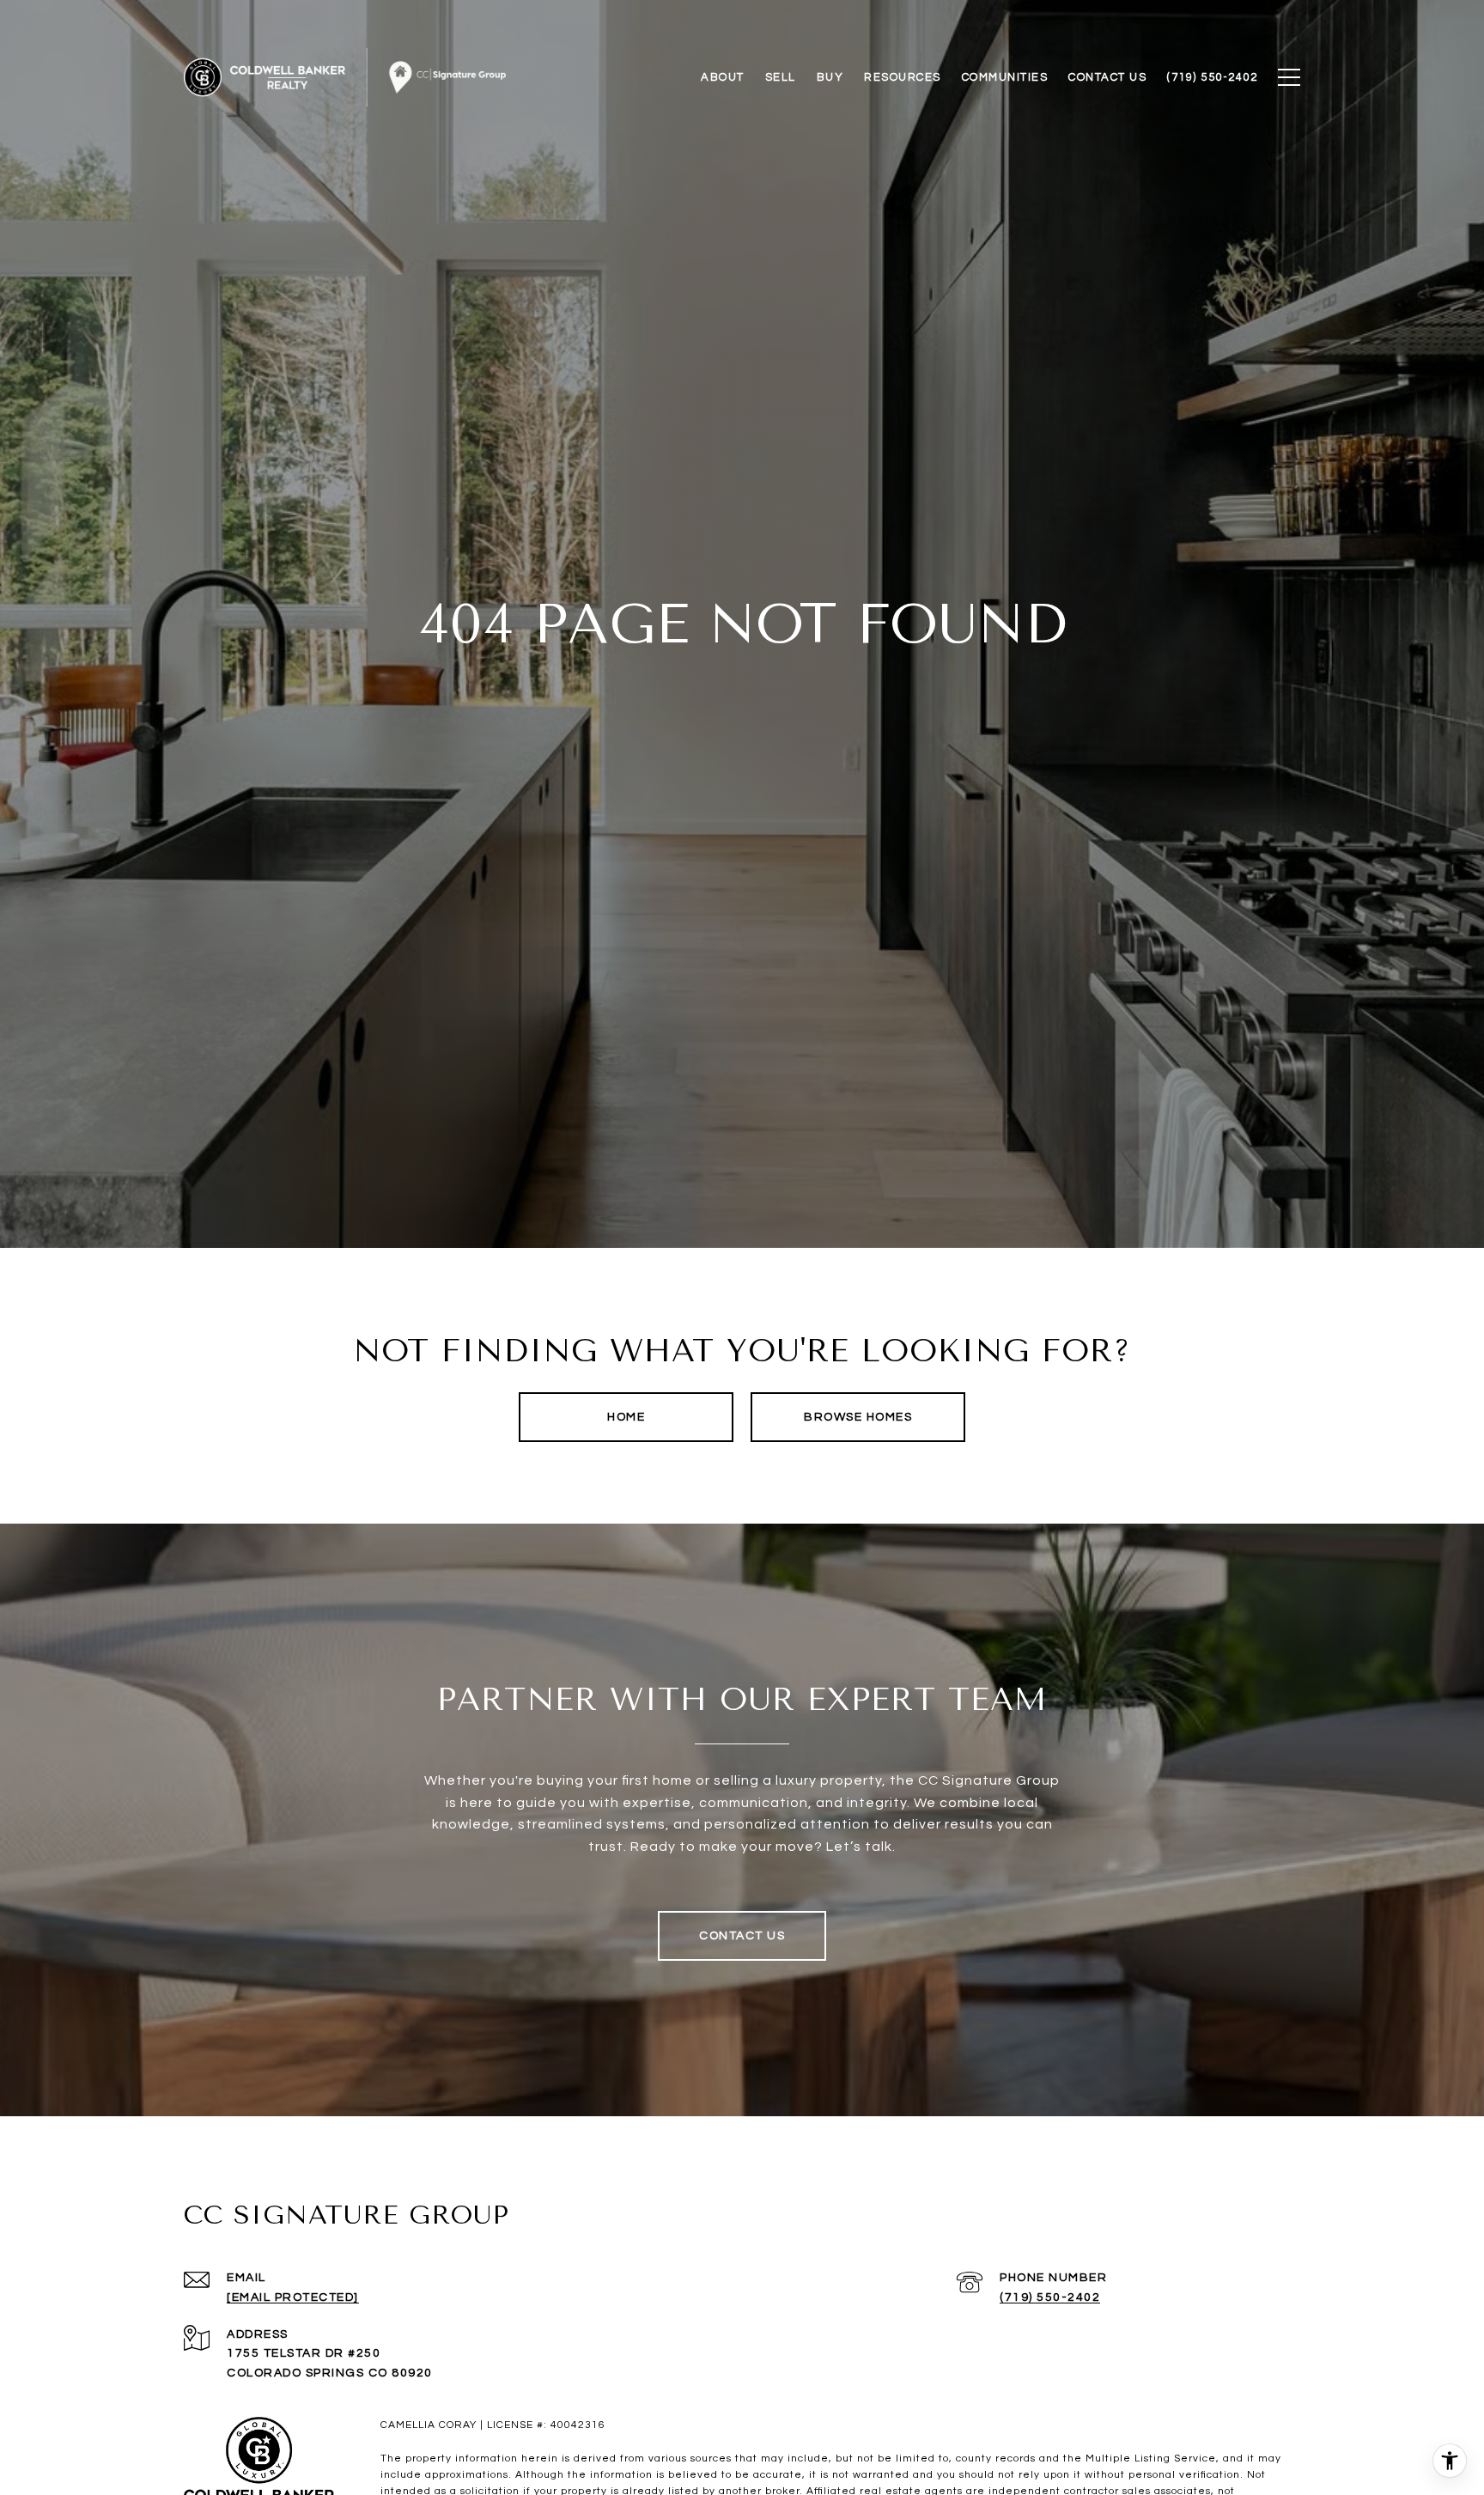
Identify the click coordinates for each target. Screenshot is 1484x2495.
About (723, 77)
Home (626, 1417)
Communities (1005, 77)
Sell (781, 77)
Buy (830, 77)
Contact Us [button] (742, 1936)
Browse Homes (858, 1417)
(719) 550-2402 (1050, 2297)
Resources (903, 77)
